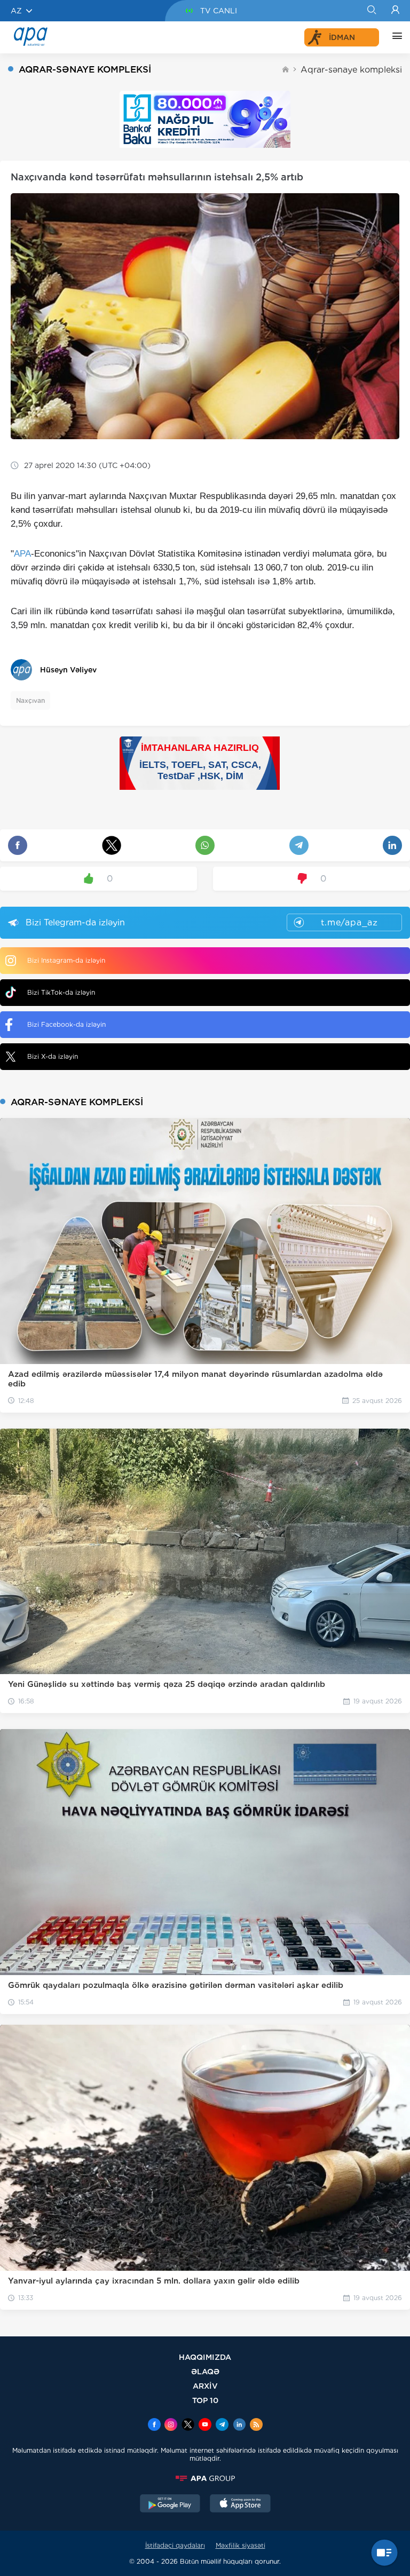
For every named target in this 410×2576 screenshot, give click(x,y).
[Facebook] (154, 2426)
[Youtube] (205, 2426)
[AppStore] (240, 2504)
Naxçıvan (30, 700)
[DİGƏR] (395, 37)
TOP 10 (205, 2400)
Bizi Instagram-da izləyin (66, 960)
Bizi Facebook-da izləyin (66, 1024)
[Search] (371, 11)
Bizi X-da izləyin (53, 1056)
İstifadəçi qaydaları (175, 2545)
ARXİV (205, 2386)
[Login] (395, 11)
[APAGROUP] (205, 2478)
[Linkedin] (239, 2426)
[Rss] (256, 2426)
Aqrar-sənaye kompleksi (351, 70)
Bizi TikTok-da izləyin (61, 992)
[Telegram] (222, 2426)
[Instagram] (171, 2426)
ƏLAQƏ (205, 2371)
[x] (188, 2426)
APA (22, 554)
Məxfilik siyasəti (241, 2545)
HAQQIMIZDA (205, 2357)
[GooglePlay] (170, 2504)
